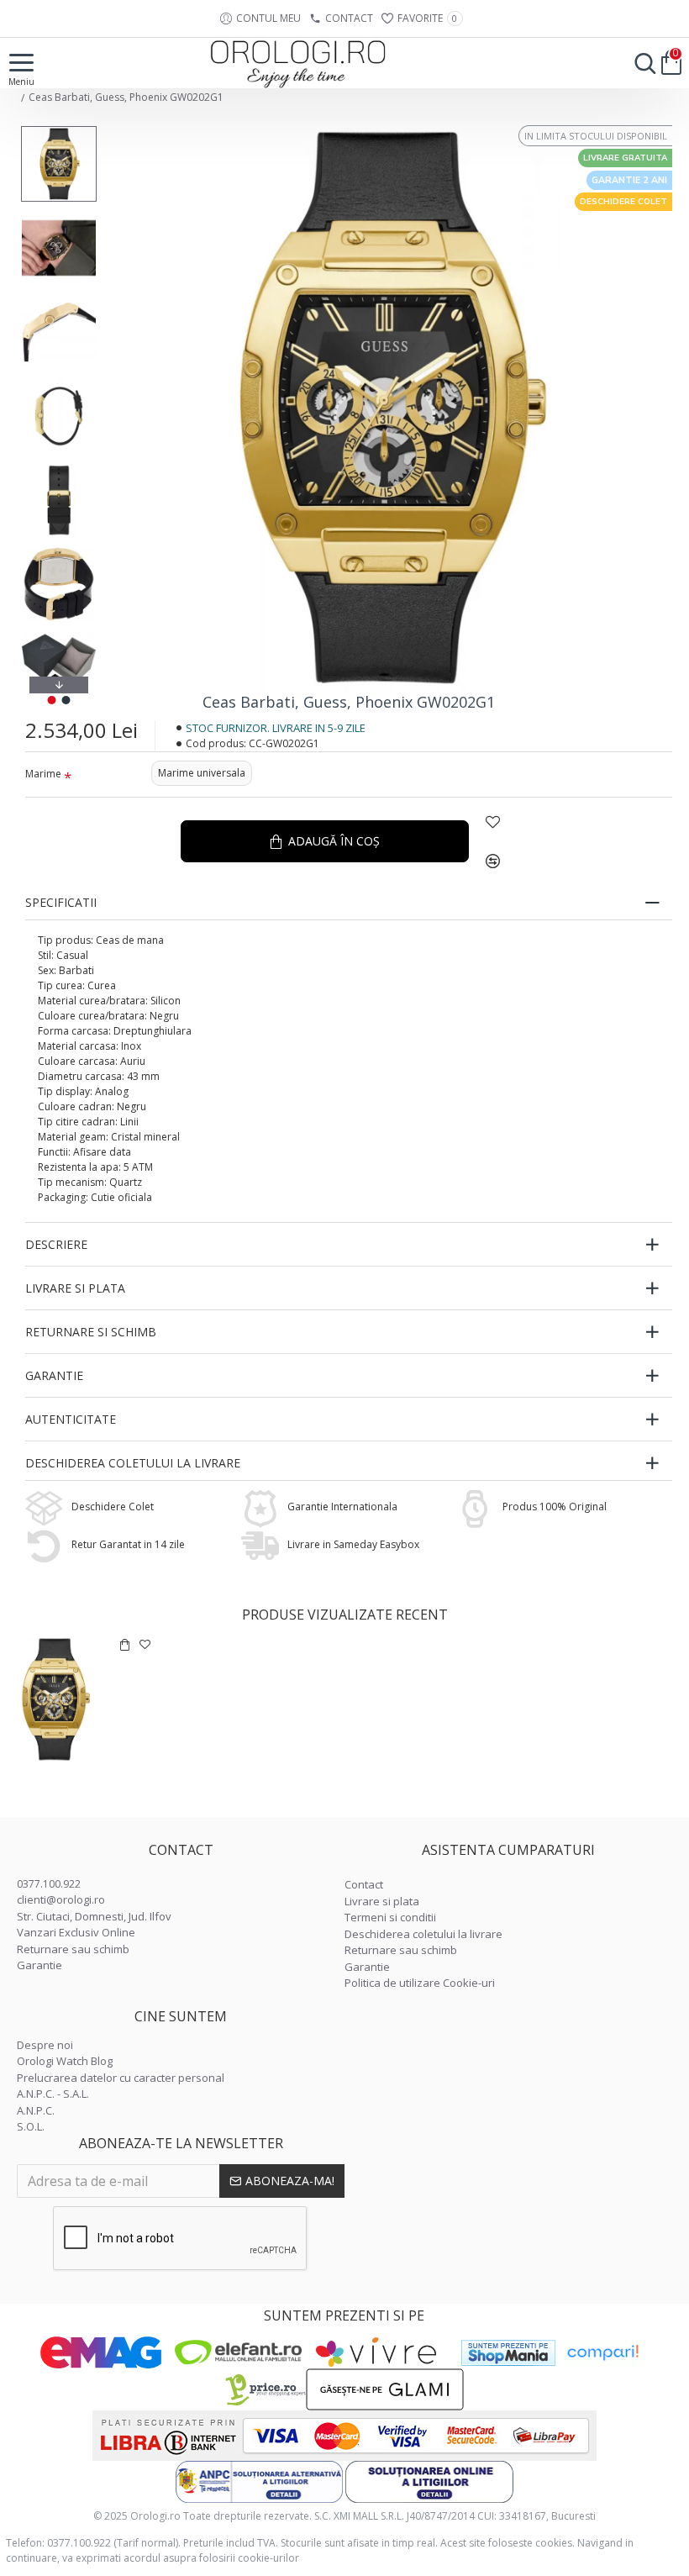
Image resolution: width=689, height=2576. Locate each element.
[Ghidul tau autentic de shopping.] (602, 2353)
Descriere (56, 1244)
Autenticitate (71, 1419)
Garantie (54, 1375)
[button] (59, 130)
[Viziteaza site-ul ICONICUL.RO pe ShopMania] (508, 2353)
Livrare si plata (75, 1288)
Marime (43, 774)
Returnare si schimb (91, 1332)
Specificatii (61, 902)
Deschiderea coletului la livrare (133, 1463)
